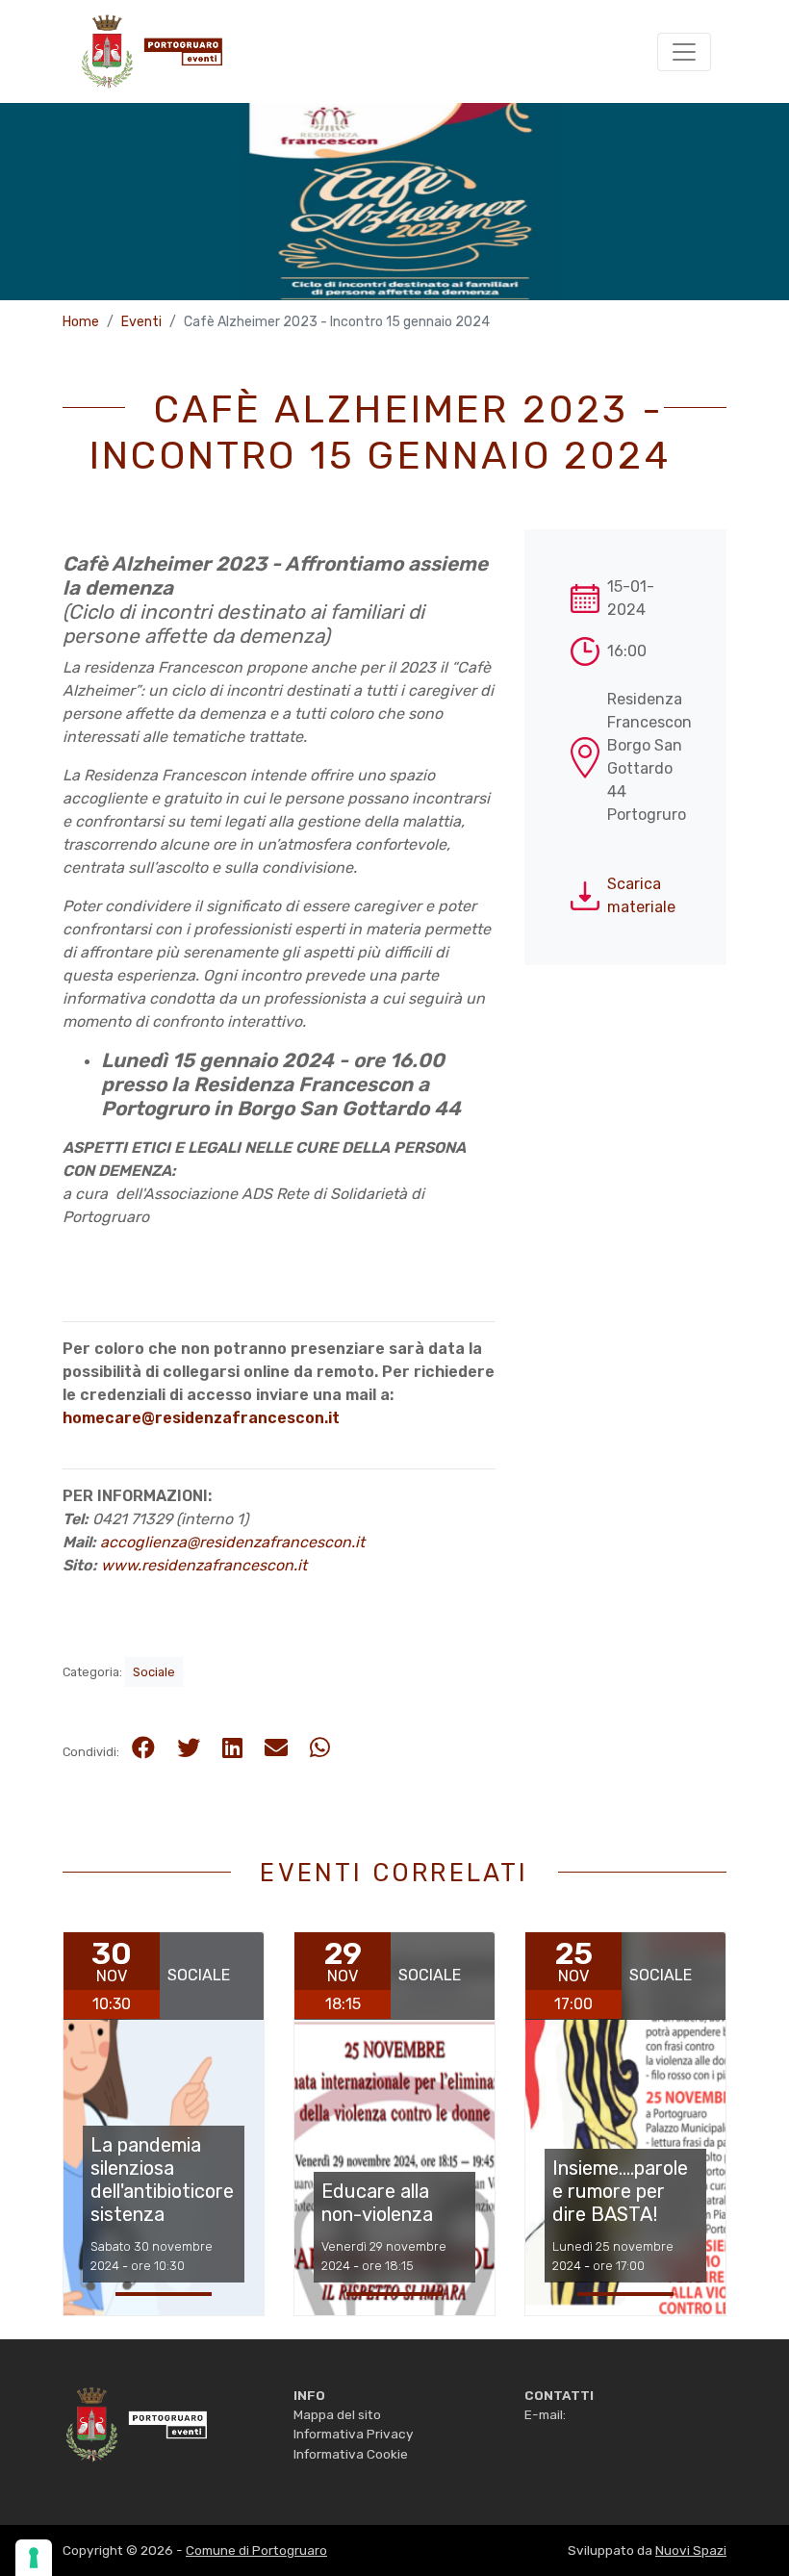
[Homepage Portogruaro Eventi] (135, 2423)
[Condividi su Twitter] (189, 1748)
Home (81, 322)
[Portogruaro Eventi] (150, 51)
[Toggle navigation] (684, 52)
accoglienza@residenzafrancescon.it (232, 1542)
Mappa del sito (337, 2414)
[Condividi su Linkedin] (232, 1748)
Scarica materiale (641, 895)
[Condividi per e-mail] (276, 1748)
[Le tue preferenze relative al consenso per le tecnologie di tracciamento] (34, 2558)
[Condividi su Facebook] (143, 1748)
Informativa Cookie (351, 2454)
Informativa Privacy (354, 2434)
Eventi (141, 322)
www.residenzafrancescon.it (204, 1565)
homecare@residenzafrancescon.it (201, 1418)
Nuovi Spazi (691, 2550)
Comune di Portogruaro (256, 2550)
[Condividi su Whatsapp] (320, 1748)
